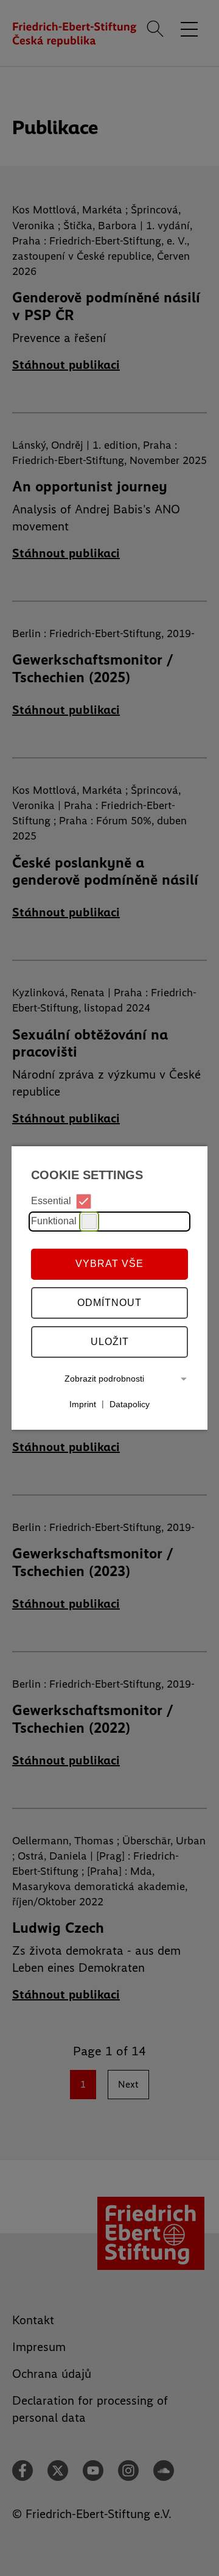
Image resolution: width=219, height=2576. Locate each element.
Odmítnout (109, 1303)
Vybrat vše (109, 1264)
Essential (51, 1201)
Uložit (110, 1342)
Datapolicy (130, 1404)
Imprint (83, 1404)
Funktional (54, 1221)
